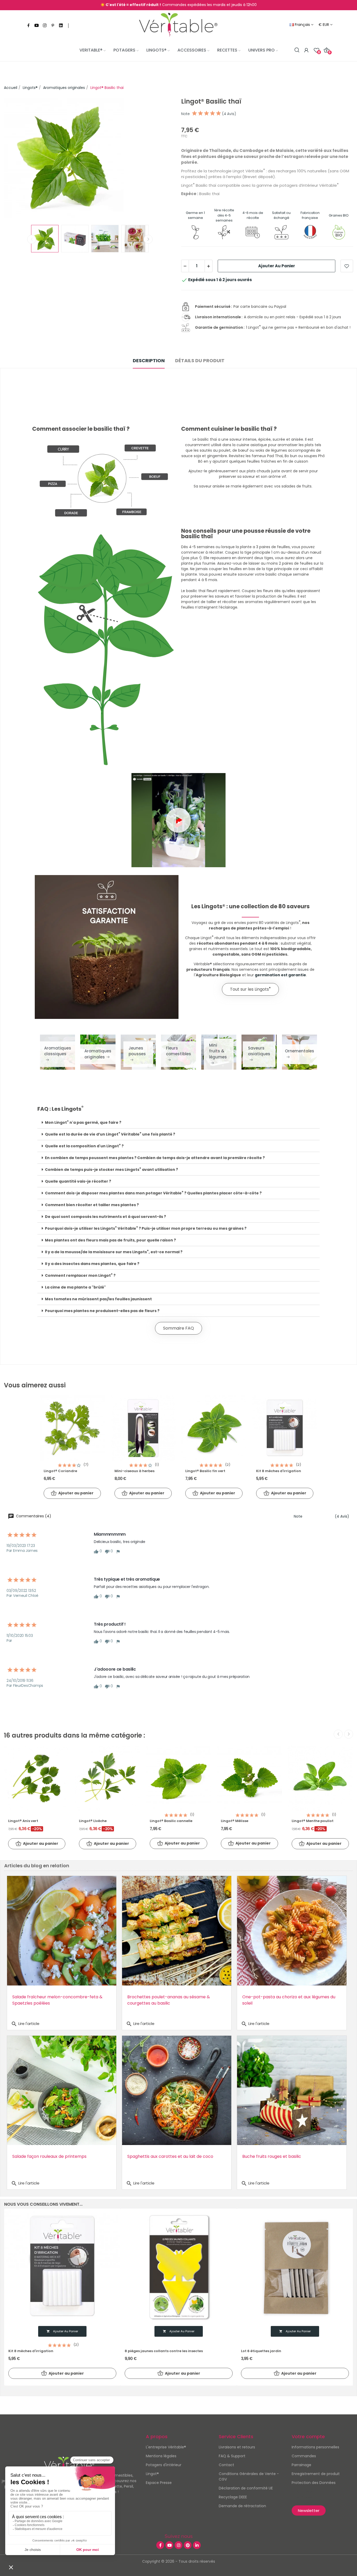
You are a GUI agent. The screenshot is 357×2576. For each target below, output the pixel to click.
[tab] (179, 1123)
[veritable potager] (178, 25)
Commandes (304, 2456)
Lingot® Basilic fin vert (205, 1471)
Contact (226, 2465)
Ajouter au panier (277, 266)
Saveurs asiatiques (259, 1051)
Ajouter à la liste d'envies (347, 266)
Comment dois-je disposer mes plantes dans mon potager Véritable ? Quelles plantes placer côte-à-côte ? (153, 1193)
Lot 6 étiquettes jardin (261, 2351)
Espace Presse (159, 2483)
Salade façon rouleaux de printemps (49, 2156)
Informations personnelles (315, 2447)
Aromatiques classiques (58, 1051)
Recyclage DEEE (233, 2497)
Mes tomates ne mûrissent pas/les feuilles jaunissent (98, 1299)
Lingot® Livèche (93, 1821)
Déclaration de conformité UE (246, 2488)
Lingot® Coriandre (60, 1471)
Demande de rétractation (242, 2506)
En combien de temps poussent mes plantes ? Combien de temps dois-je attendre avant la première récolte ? (155, 1158)
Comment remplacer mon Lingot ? (80, 1275)
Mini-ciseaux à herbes (134, 1471)
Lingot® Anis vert (23, 1821)
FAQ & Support (232, 2456)
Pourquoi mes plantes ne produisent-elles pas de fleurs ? (102, 1311)
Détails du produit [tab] (200, 361)
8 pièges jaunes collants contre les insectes (164, 2351)
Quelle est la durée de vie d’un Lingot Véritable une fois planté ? (110, 1134)
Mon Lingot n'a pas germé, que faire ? (83, 1122)
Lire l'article (25, 2024)
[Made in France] (310, 232)
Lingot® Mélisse (235, 1821)
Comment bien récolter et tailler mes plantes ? (92, 1205)
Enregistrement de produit (316, 2474)
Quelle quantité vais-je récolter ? (78, 1181)
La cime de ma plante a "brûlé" (75, 1287)
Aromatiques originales (98, 1054)
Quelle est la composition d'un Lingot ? (84, 1146)
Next (164, 159)
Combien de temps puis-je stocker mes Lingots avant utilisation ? (111, 1170)
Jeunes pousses (137, 1051)
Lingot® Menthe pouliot (313, 1821)
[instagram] (45, 26)
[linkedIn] (61, 26)
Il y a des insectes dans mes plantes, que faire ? (92, 1264)
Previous (16, 159)
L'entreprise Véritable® (166, 2447)
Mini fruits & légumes (218, 1051)
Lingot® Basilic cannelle (171, 1821)
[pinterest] (53, 26)
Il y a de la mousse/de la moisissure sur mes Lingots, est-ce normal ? (114, 1252)
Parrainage (301, 2465)
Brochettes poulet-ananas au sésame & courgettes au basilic (169, 2000)
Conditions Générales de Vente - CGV (249, 2476)
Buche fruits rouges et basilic (272, 2156)
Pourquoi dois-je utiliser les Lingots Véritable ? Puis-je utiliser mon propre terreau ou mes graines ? (146, 1228)
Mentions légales (161, 2456)
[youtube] (37, 26)
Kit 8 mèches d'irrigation (279, 1471)
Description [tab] (149, 361)
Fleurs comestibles (179, 1051)
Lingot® (152, 2474)
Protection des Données (314, 2483)
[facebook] (28, 26)
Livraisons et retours (237, 2447)
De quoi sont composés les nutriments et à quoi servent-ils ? (105, 1217)
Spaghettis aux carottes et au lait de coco (170, 2156)
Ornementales (300, 1051)
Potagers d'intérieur (164, 2465)
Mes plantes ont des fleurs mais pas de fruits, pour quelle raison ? (110, 1240)
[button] (179, 820)
